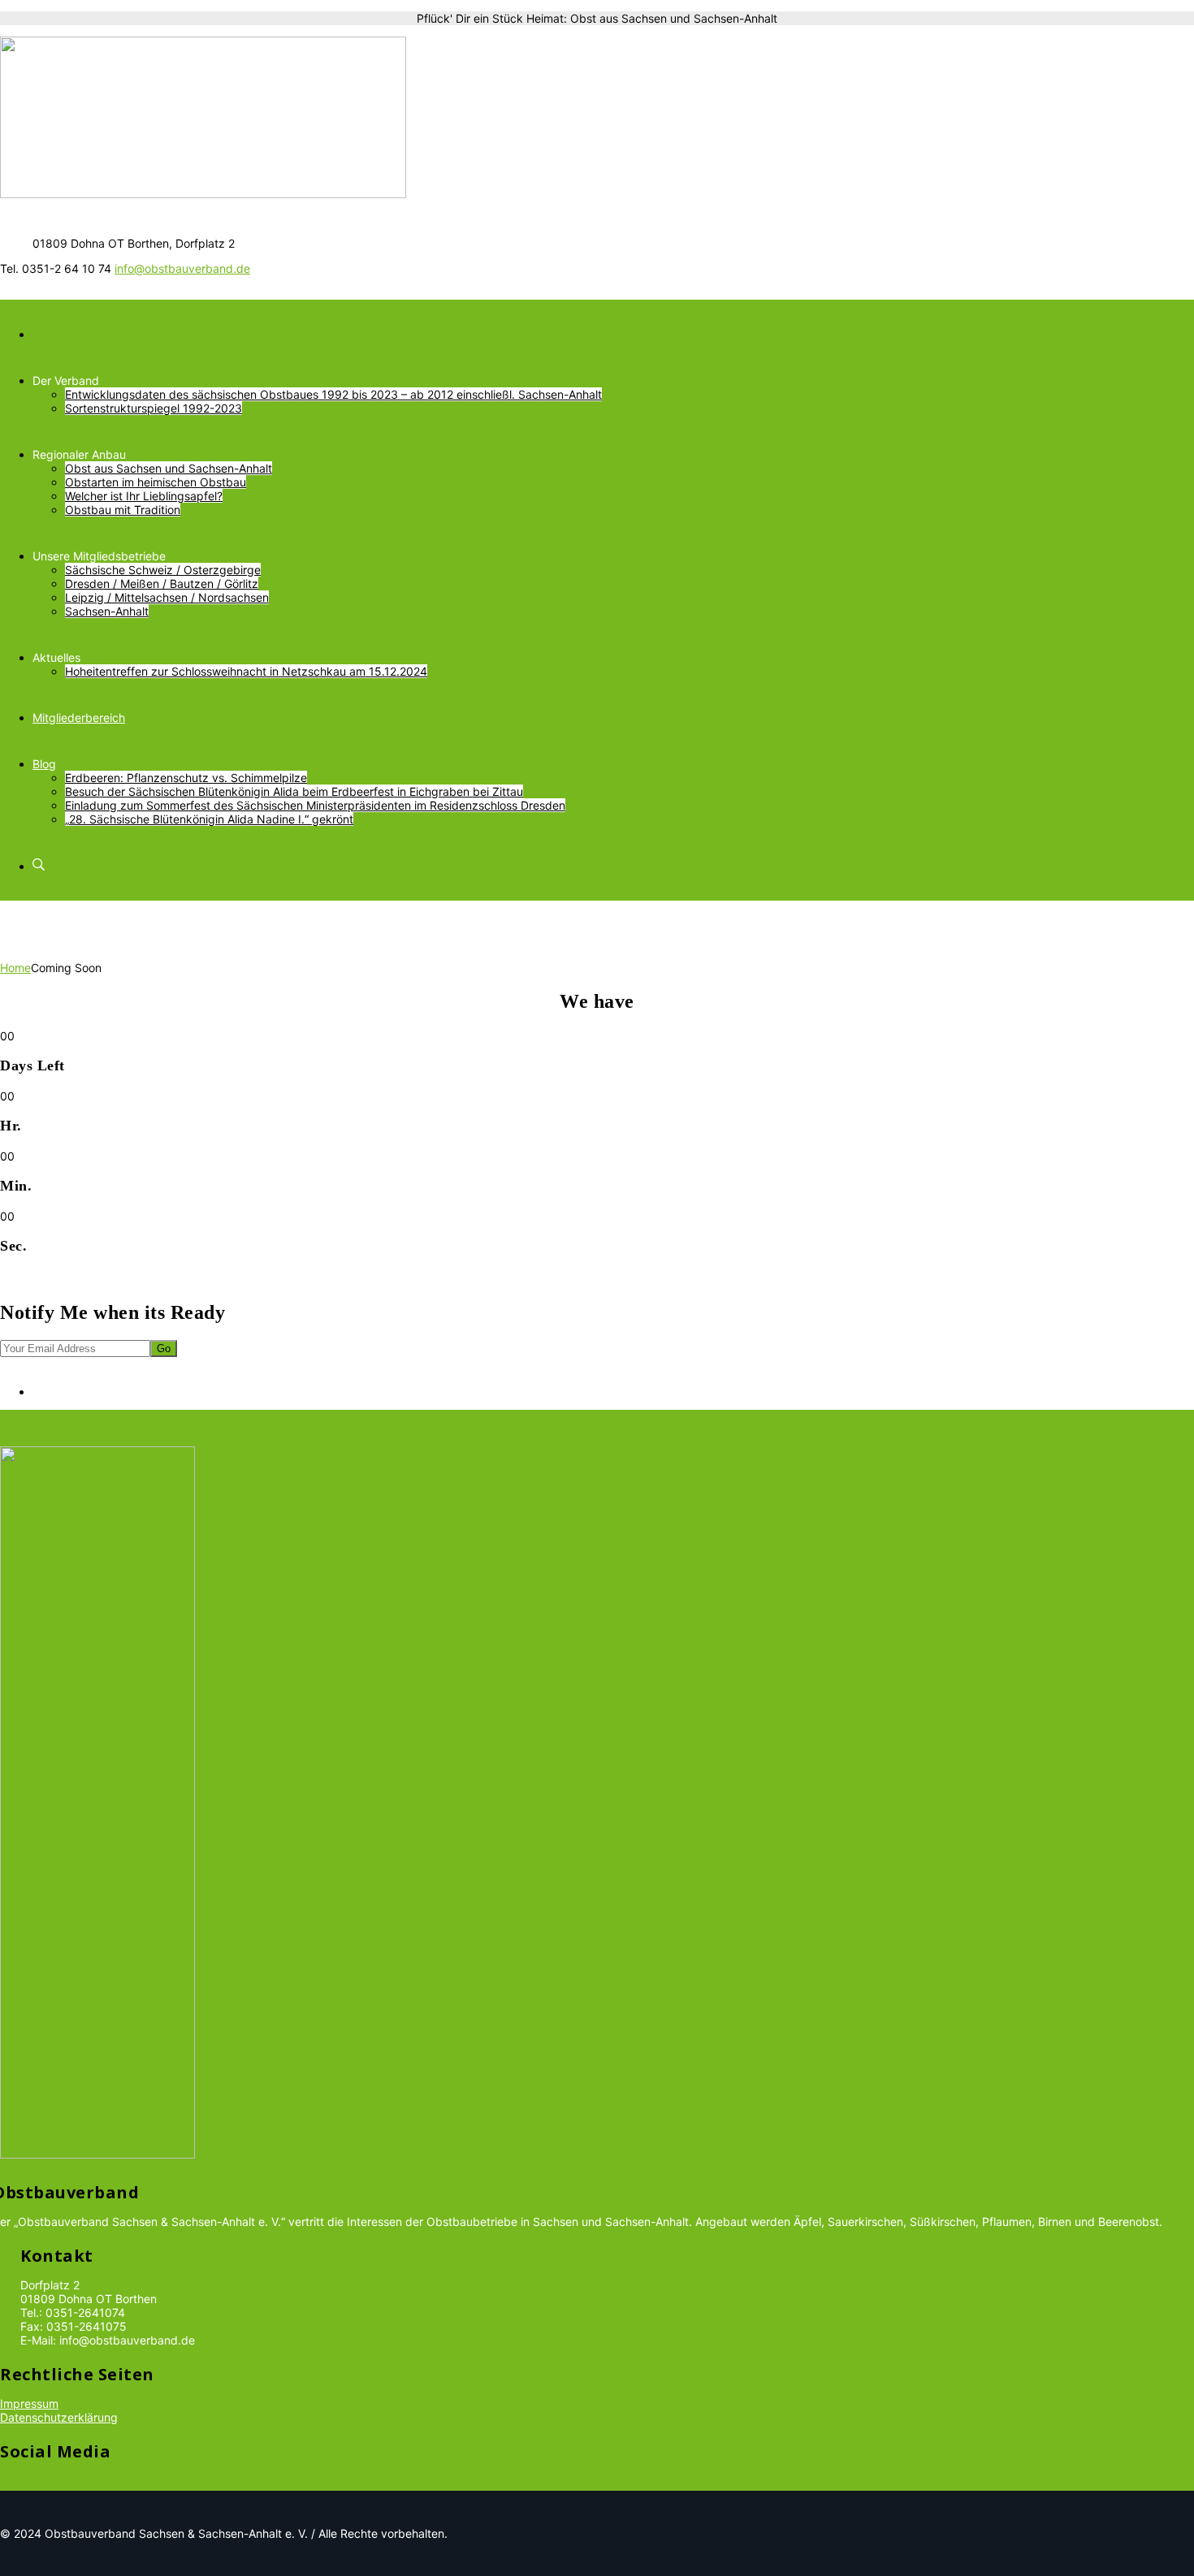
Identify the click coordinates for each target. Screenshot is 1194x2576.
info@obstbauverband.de (182, 268)
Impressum (29, 2403)
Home (15, 968)
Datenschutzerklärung (59, 2417)
